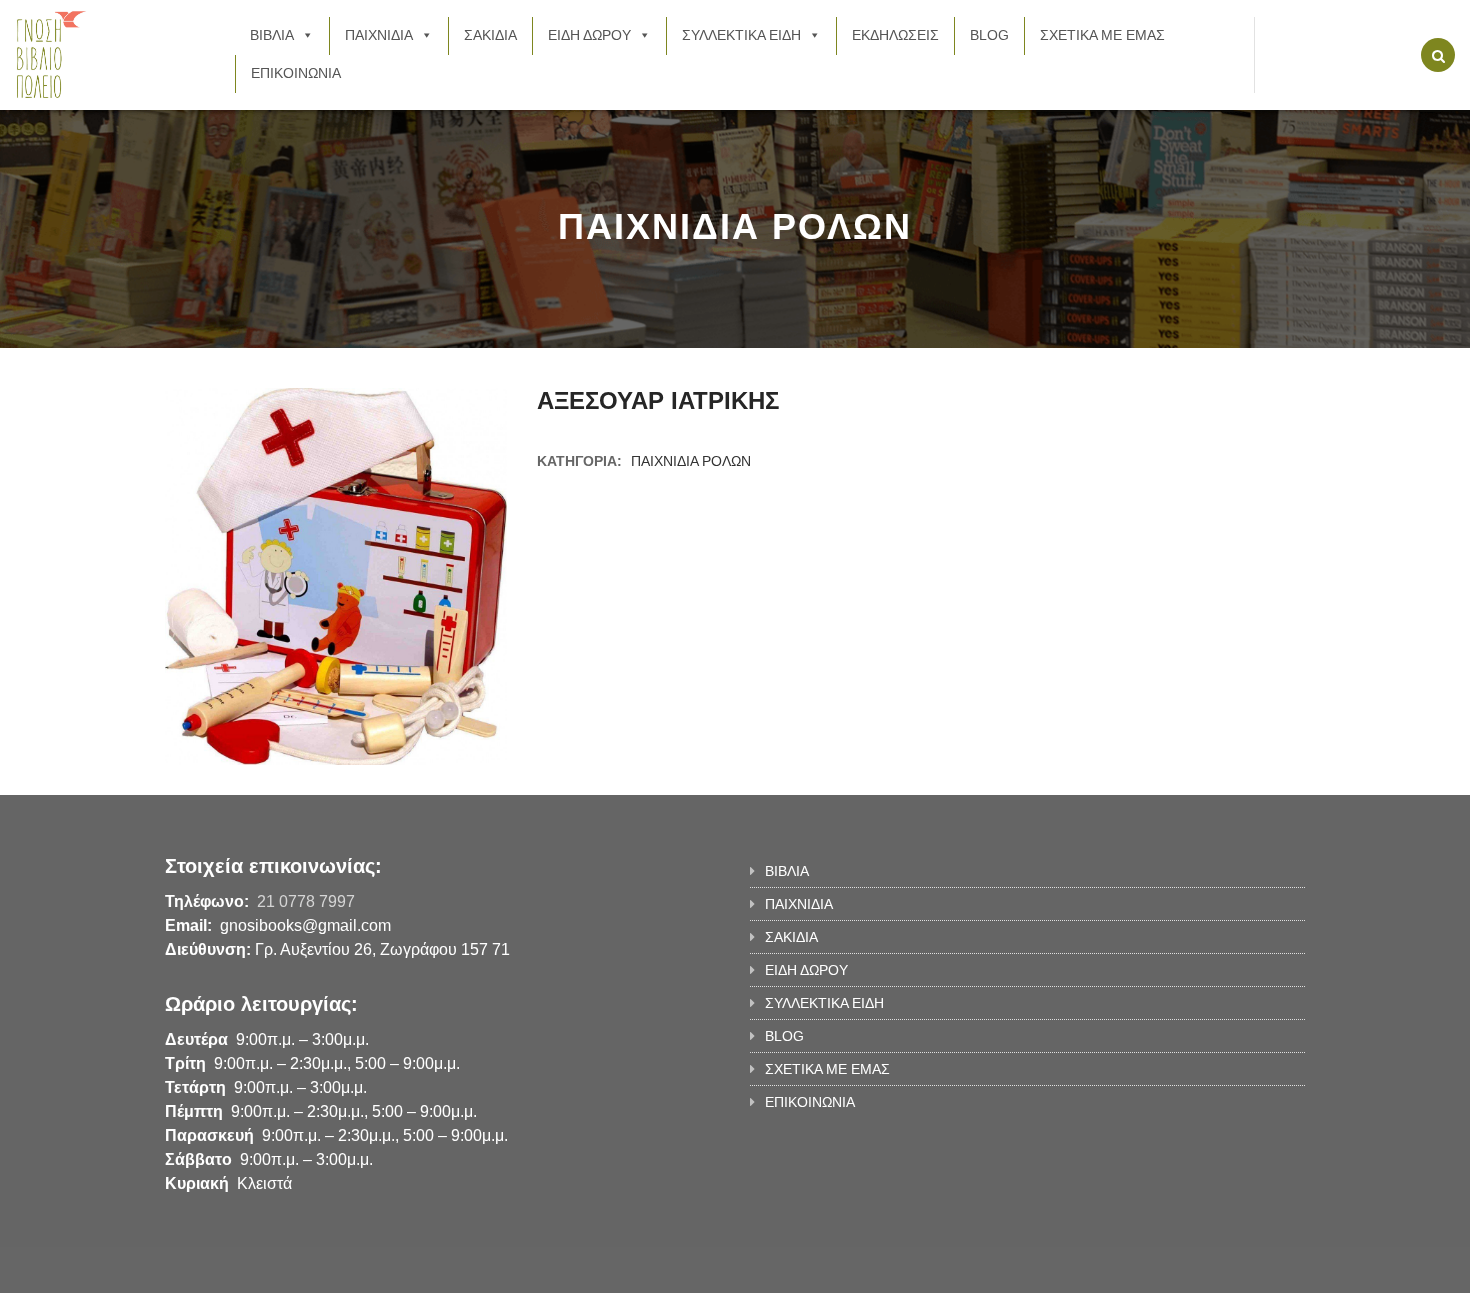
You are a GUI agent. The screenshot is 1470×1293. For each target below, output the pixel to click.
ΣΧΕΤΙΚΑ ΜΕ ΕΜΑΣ (1102, 35)
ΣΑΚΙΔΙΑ (490, 35)
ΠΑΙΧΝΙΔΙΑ (379, 35)
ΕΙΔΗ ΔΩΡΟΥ (589, 35)
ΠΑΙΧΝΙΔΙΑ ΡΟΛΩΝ (691, 461)
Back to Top (1222, 1268)
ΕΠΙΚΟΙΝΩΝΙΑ (296, 73)
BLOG (989, 35)
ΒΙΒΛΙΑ (272, 35)
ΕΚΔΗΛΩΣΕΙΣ (895, 35)
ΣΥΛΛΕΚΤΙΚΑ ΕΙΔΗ (741, 35)
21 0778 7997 (306, 901)
